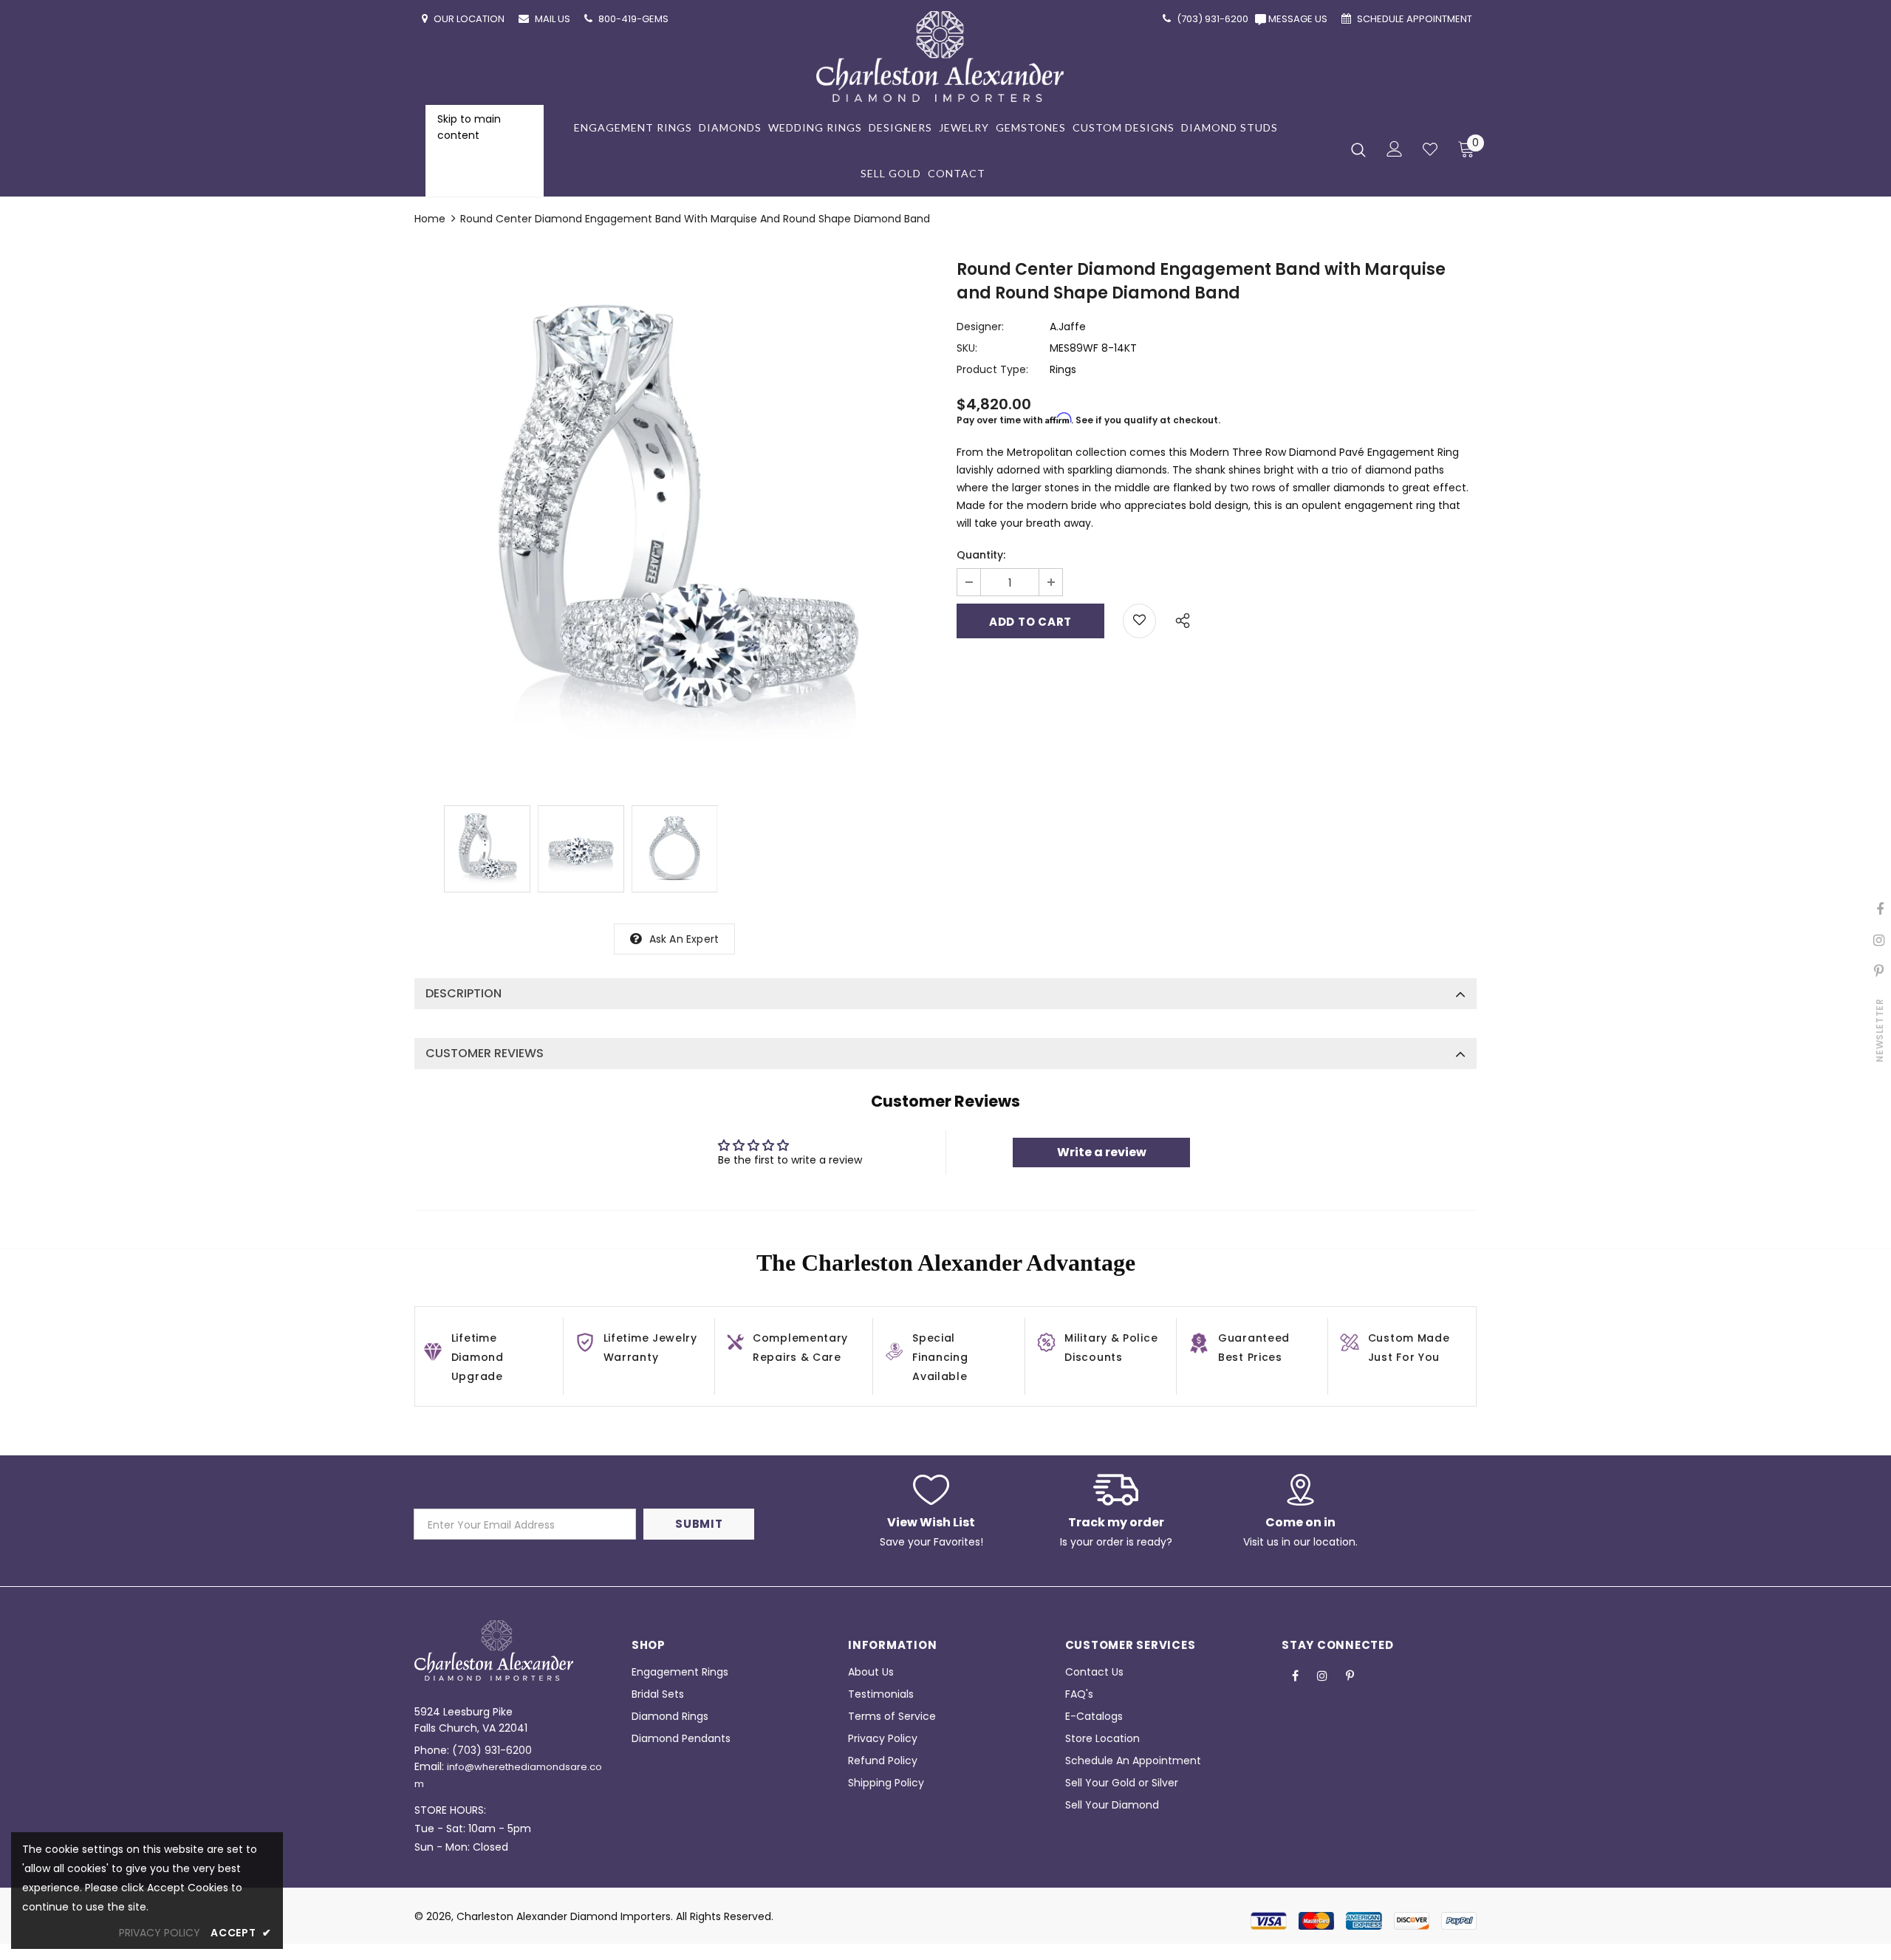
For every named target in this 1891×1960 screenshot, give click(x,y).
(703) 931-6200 (492, 1750)
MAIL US (554, 19)
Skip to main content (469, 127)
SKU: (967, 348)
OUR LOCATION (470, 19)
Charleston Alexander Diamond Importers (564, 1916)
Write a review (1102, 1152)
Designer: (980, 327)
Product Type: (992, 369)
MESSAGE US (1300, 19)
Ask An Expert (684, 939)
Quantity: (981, 555)
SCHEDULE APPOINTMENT (1416, 19)
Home (430, 219)
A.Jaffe (1068, 327)
